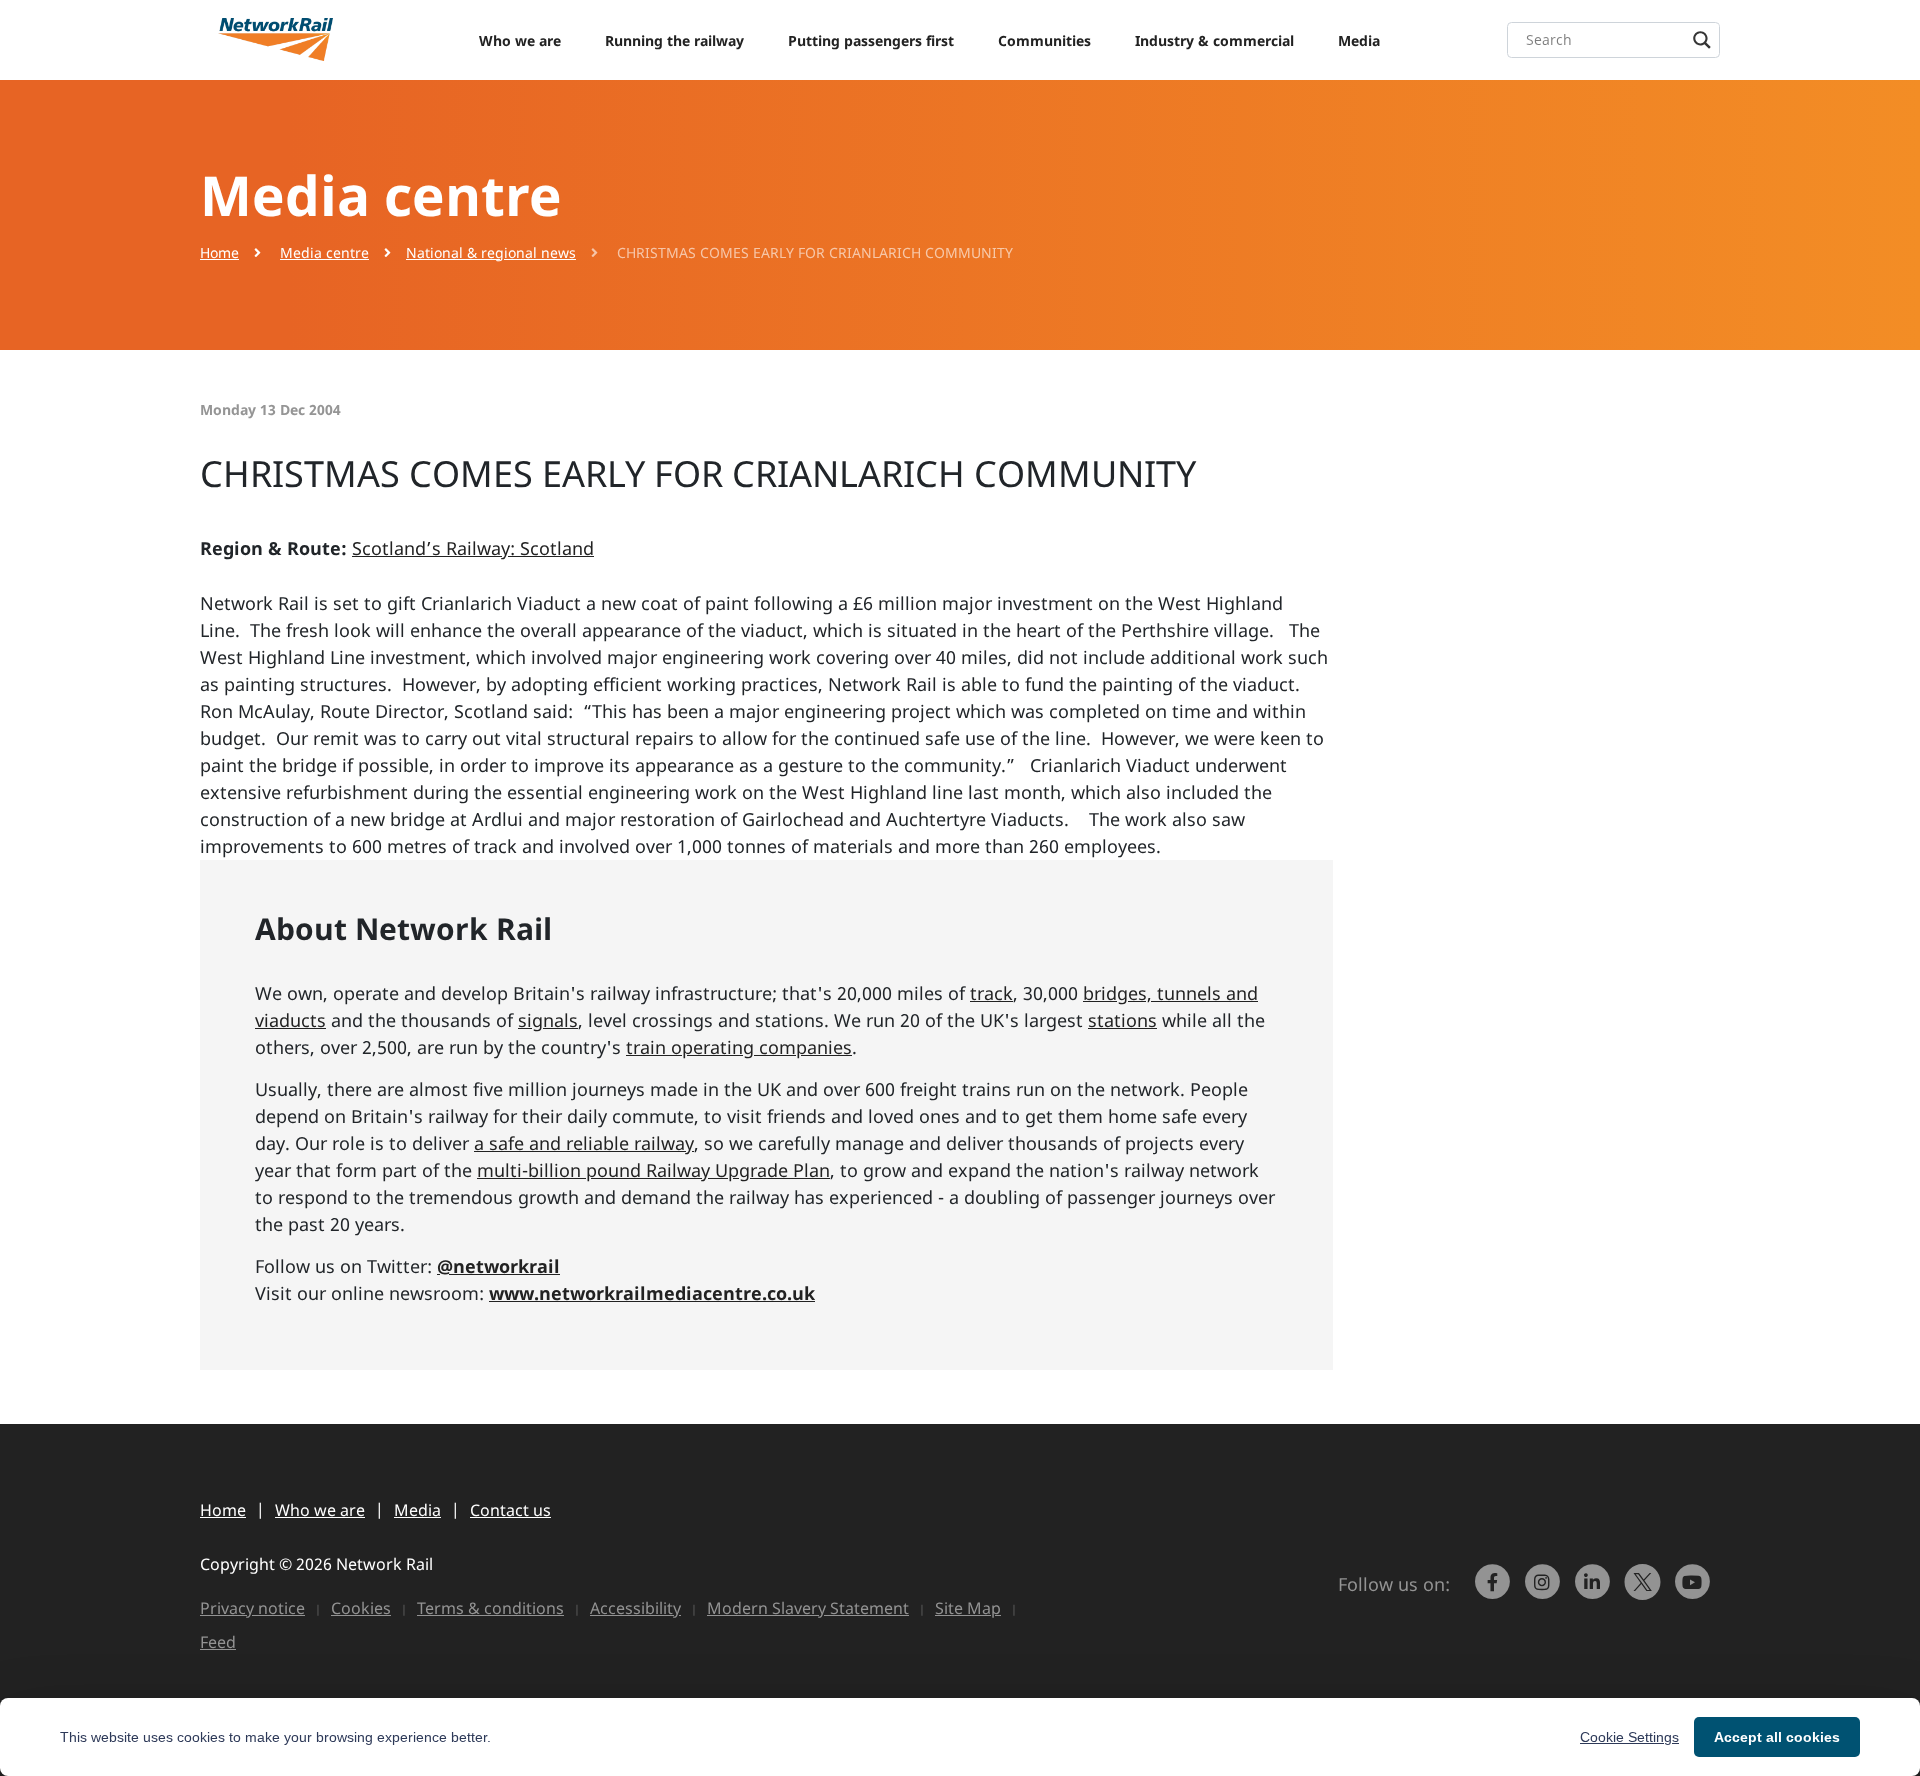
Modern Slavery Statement (808, 1608)
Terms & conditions (490, 1608)
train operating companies (739, 1047)
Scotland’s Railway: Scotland (473, 548)
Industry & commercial (1214, 40)
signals (548, 1020)
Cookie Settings (1629, 1737)
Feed (218, 1642)
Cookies (361, 1608)
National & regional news (491, 252)
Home (219, 252)
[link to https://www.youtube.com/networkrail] (1695, 1591)
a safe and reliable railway (584, 1143)
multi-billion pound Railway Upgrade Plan (653, 1170)
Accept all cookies (1777, 1737)
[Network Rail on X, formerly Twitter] (1645, 1591)
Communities (1044, 40)
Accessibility (635, 1608)
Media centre (324, 252)
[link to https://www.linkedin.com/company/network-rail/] (1595, 1591)
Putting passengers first (871, 40)
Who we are (520, 40)
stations (1122, 1020)
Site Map (968, 1608)
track (991, 993)
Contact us (510, 1510)
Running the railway (674, 40)
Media (1359, 40)
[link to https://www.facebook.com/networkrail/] (1495, 1591)
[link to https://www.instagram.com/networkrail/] (1545, 1591)
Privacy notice (252, 1608)
